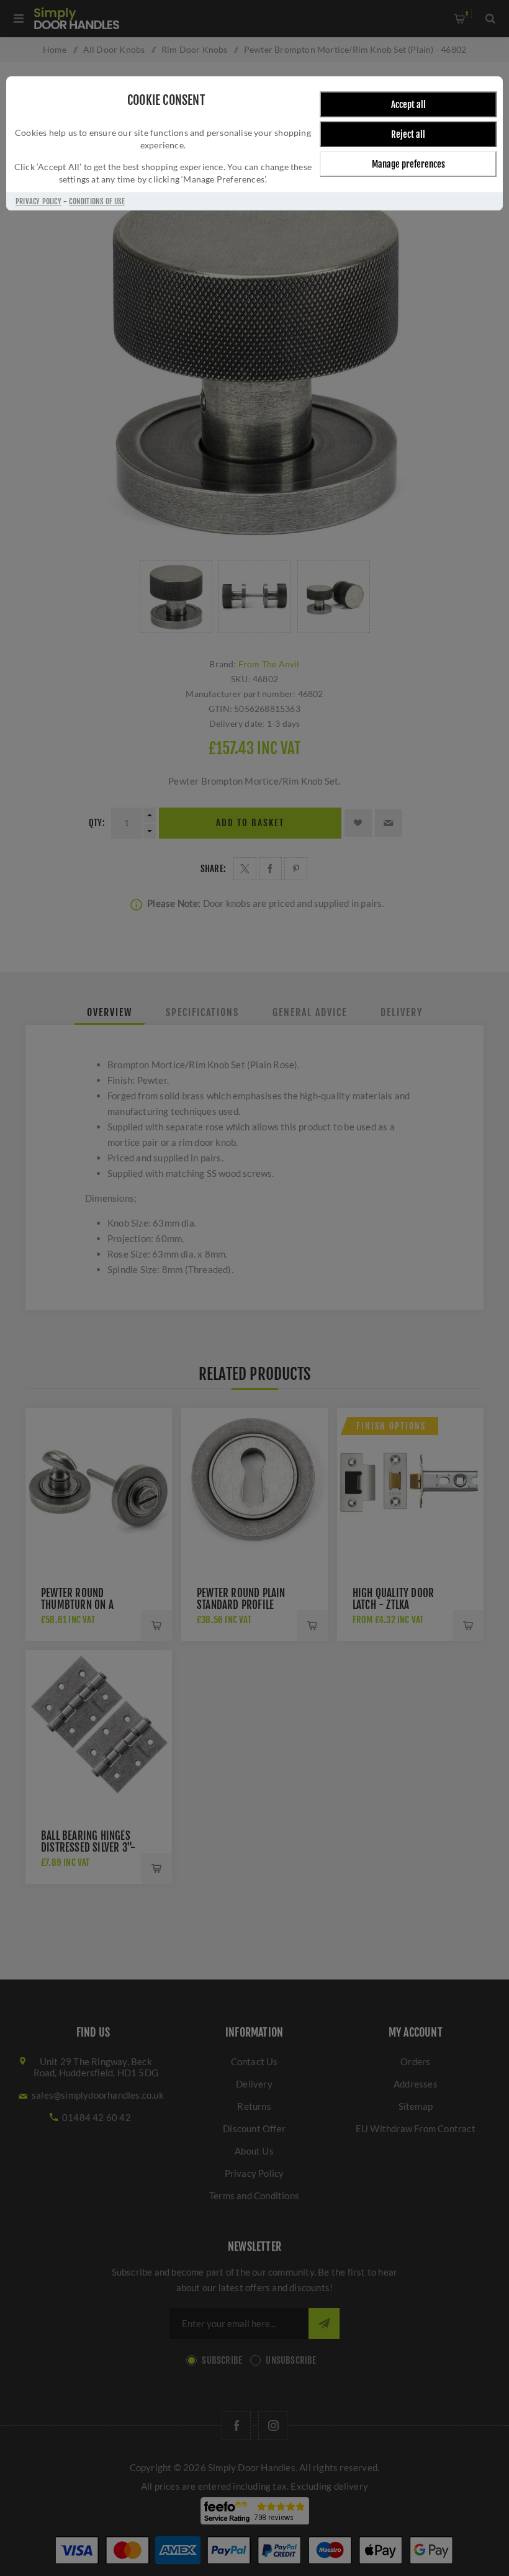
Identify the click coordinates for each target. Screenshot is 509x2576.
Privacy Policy (38, 201)
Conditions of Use (97, 201)
